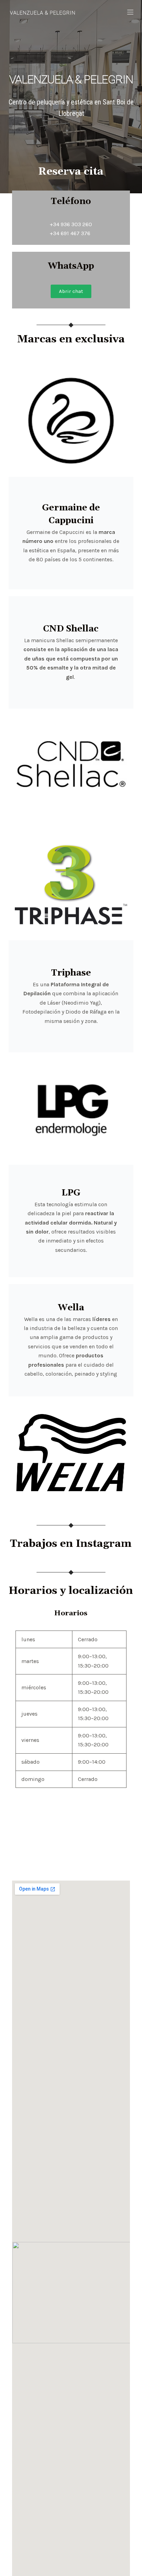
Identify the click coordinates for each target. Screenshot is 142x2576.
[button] (71, 291)
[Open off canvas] (130, 12)
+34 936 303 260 (71, 224)
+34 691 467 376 (70, 233)
